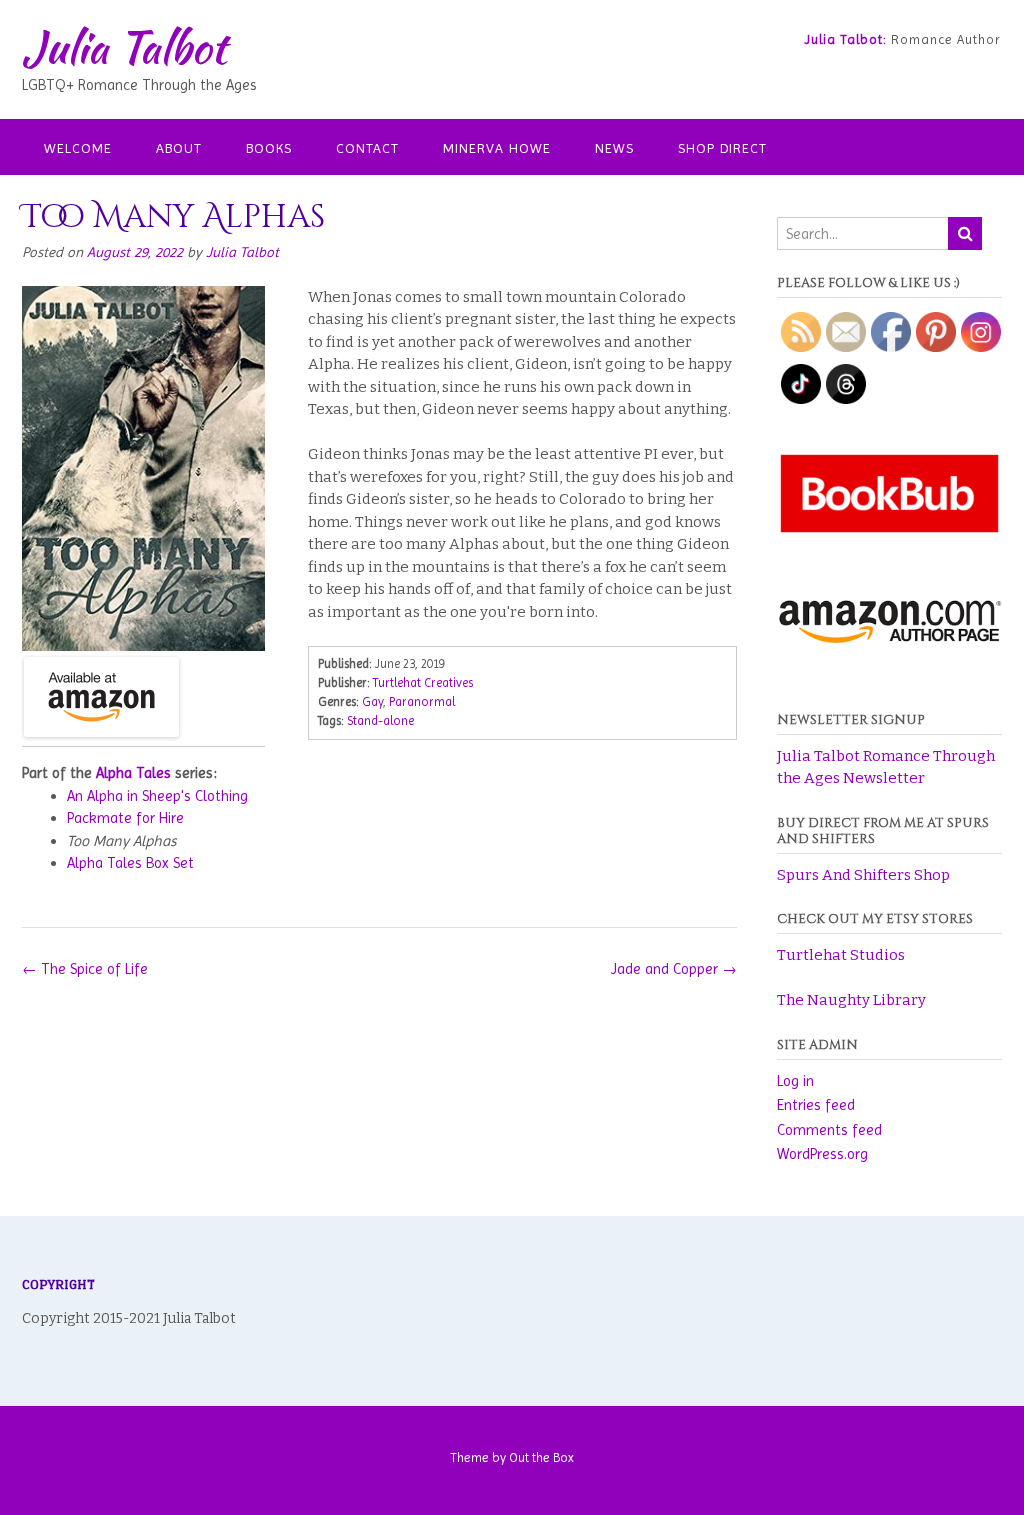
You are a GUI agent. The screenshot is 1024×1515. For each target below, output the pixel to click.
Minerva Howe (497, 148)
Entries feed (816, 1105)
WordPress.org (822, 1154)
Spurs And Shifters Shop (863, 875)
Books (269, 148)
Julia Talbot (124, 47)
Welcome (78, 148)
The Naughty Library (851, 1000)
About (179, 148)
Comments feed (829, 1130)
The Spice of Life (85, 969)
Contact (367, 148)
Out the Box (541, 1457)
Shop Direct (722, 148)
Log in (795, 1081)
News (614, 148)
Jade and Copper (674, 969)
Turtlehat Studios (841, 955)
